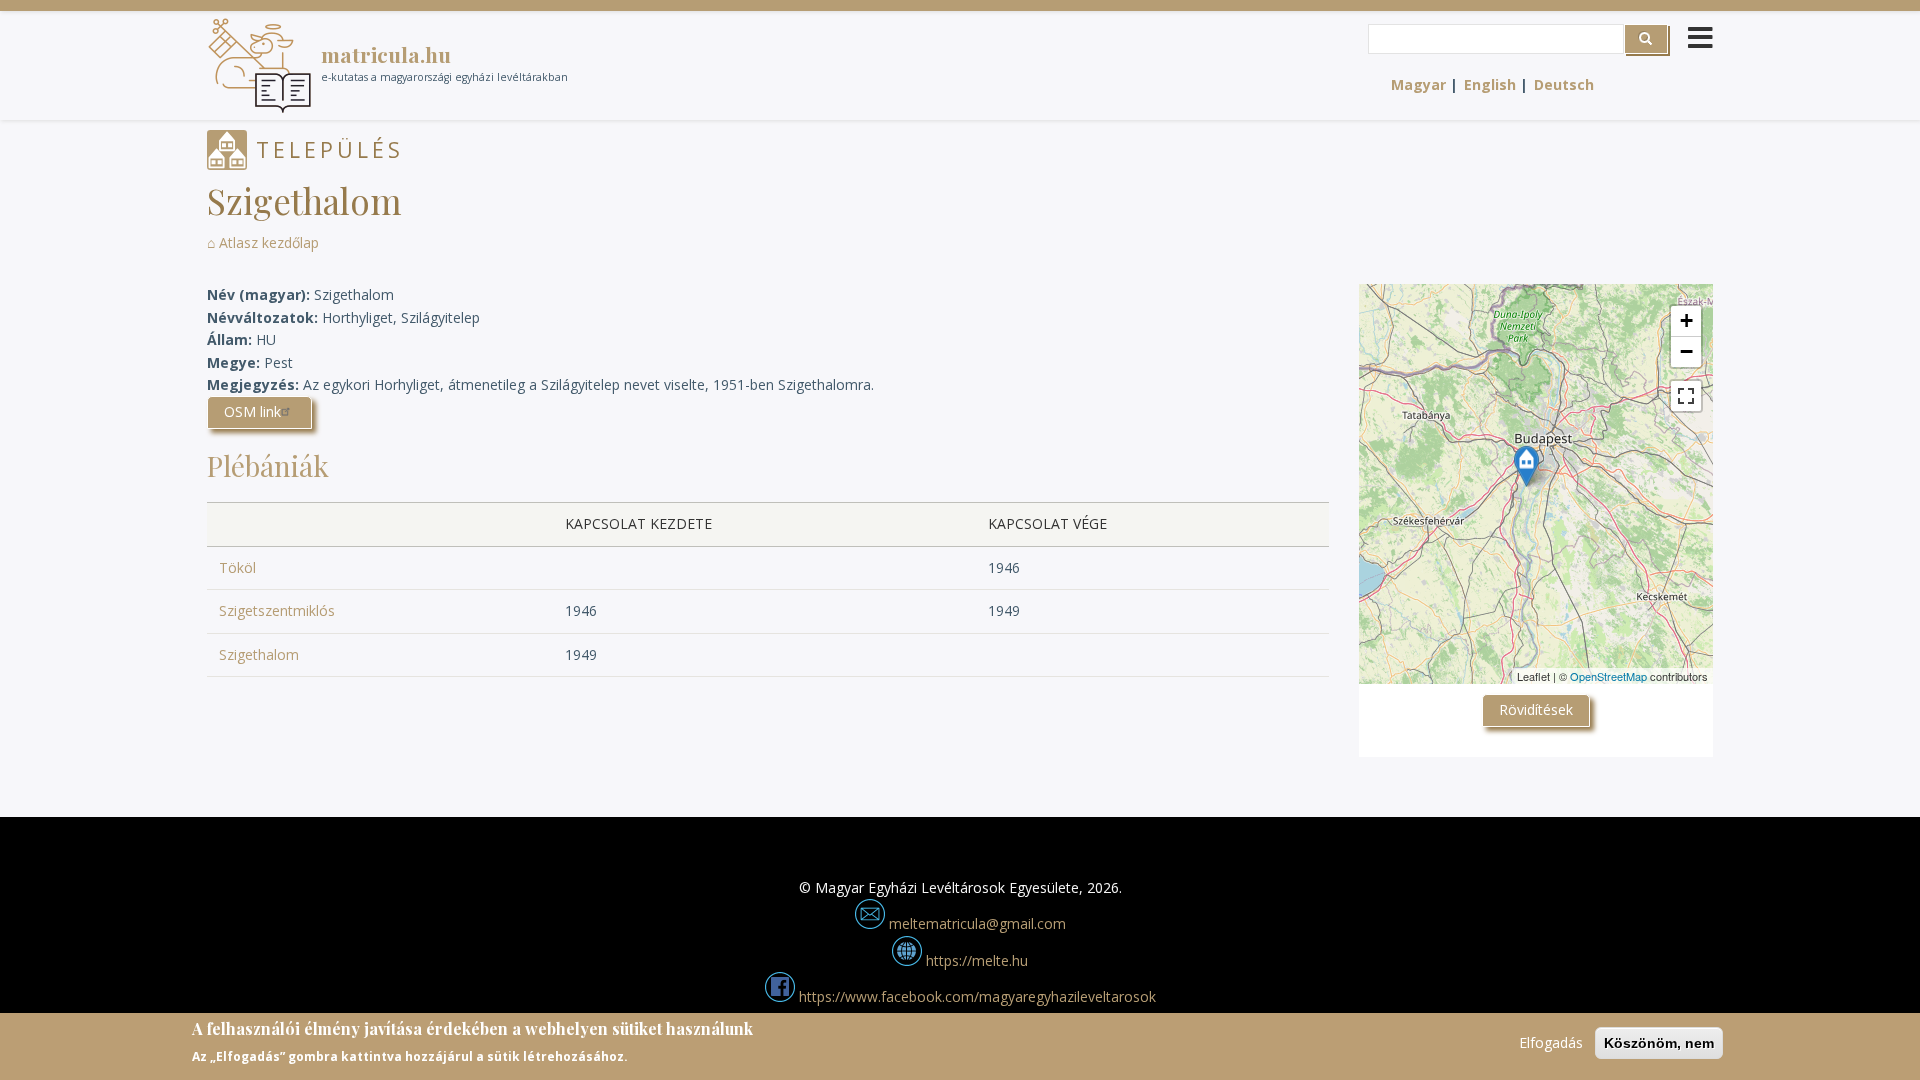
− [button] (1686, 351)
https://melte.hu (975, 960)
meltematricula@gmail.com (975, 923)
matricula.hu (386, 54)
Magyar (1418, 84)
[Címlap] (259, 65)
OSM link (252, 411)
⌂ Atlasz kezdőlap (263, 242)
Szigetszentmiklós (277, 610)
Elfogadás (1551, 1042)
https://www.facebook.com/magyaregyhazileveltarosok (975, 996)
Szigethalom (259, 654)
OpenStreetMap (1608, 676)
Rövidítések (1536, 709)
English (1490, 84)
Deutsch (1564, 84)
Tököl (237, 567)
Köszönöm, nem (1659, 1043)
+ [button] (1686, 320)
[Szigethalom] (1526, 466)
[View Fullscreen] (1686, 396)
